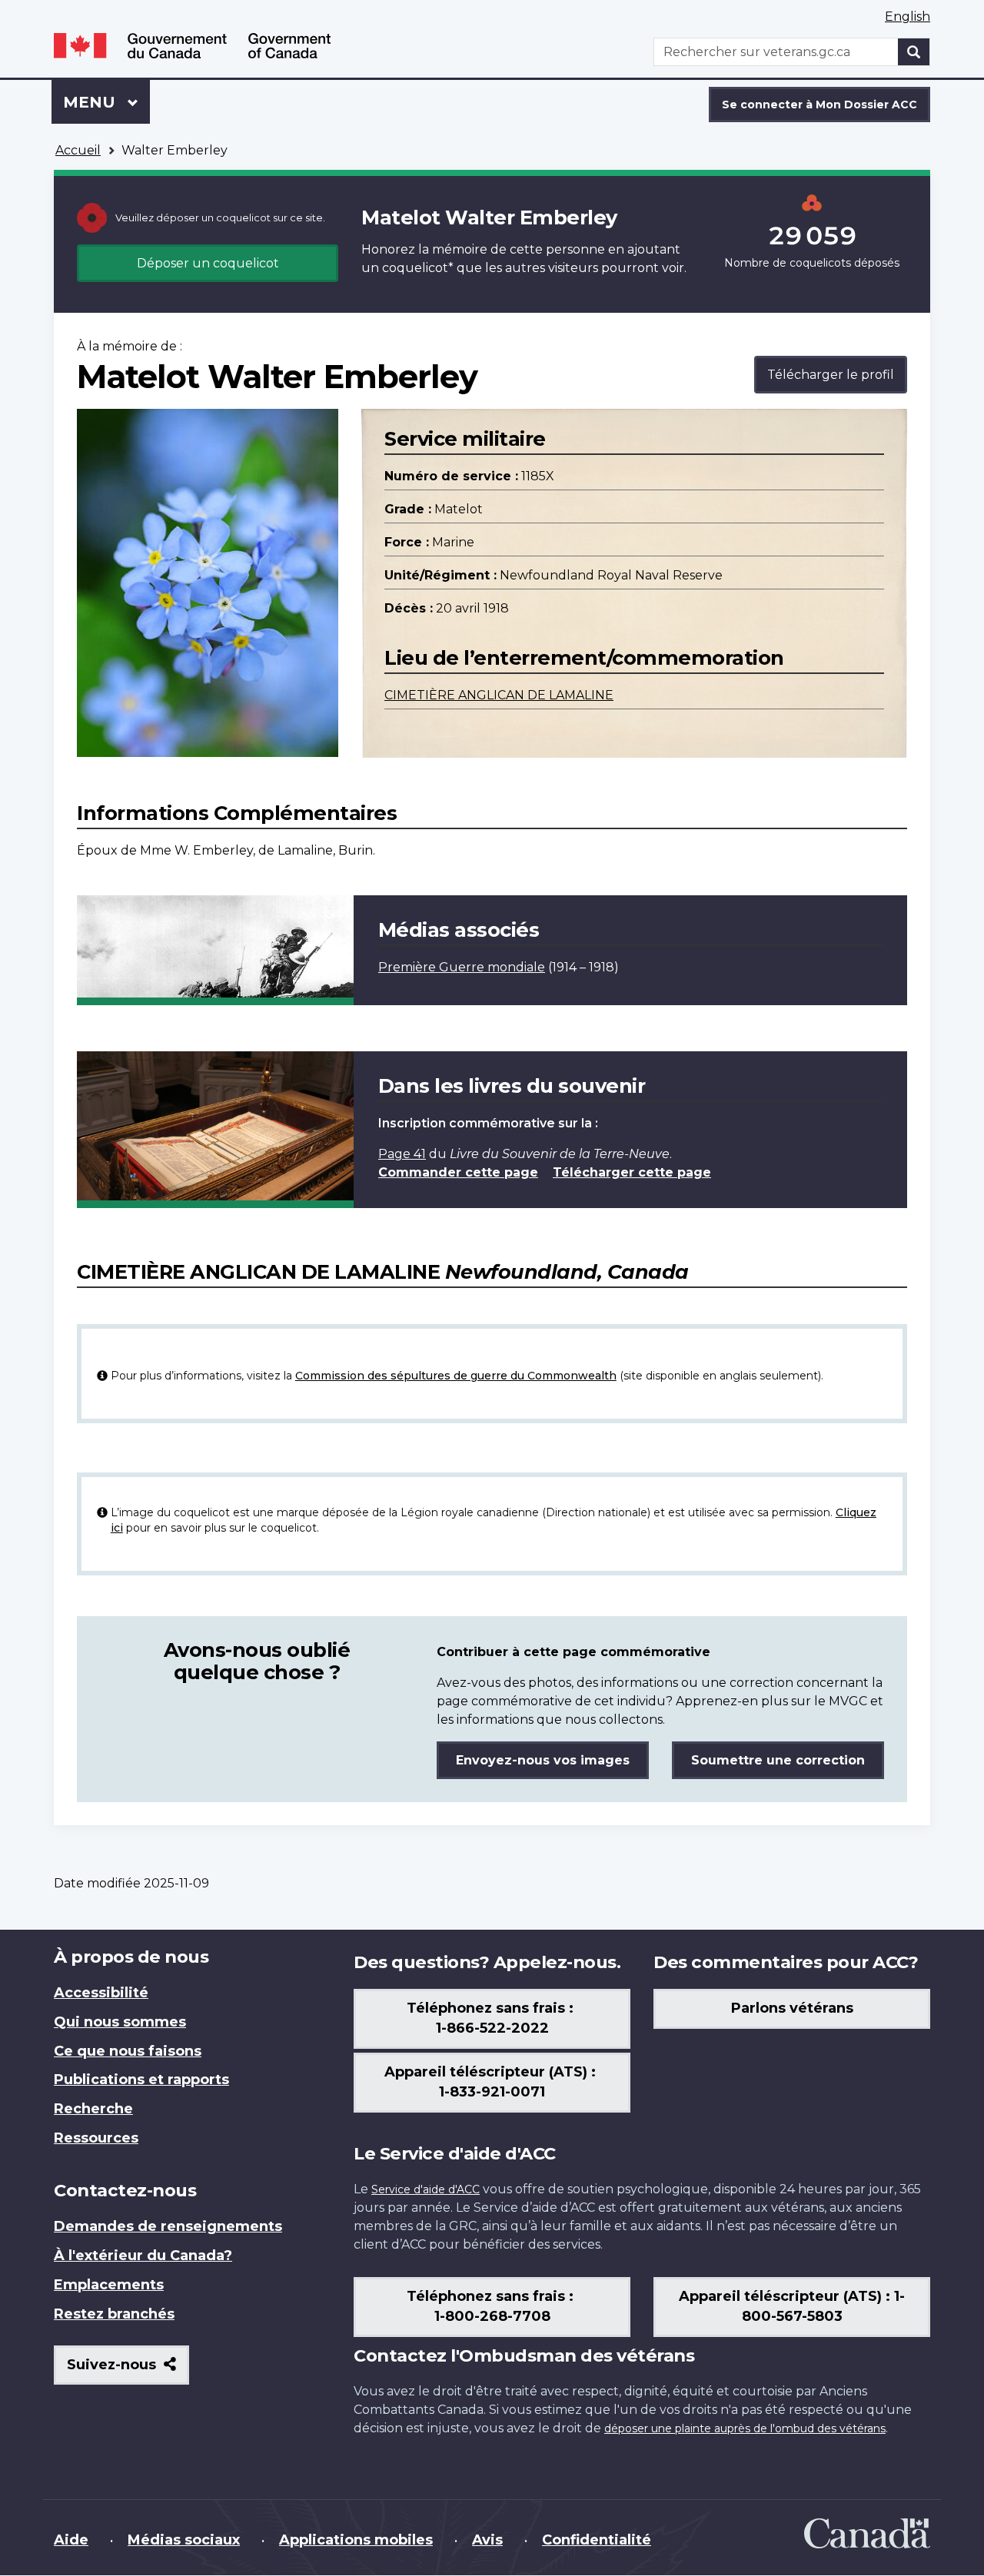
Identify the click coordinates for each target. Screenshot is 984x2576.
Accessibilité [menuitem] (101, 1993)
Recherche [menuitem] (93, 2109)
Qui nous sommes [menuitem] (120, 2022)
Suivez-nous (128, 2370)
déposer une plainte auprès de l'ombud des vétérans (745, 2428)
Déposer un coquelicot (208, 263)
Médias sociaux (184, 2540)
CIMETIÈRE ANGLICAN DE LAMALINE (499, 695)
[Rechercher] (914, 52)
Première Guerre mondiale (462, 967)
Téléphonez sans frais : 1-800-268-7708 (492, 2306)
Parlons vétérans (792, 2008)
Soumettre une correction (778, 1760)
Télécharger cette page (632, 1172)
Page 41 (402, 1154)
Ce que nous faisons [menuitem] (128, 2051)
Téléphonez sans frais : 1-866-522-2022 (492, 2018)
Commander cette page (458, 1172)
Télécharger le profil (831, 375)
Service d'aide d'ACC (426, 2189)
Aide (71, 2540)
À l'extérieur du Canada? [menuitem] (143, 2256)
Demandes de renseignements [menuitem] (168, 2226)
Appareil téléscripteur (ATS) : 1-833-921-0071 (492, 2082)
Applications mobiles (356, 2540)
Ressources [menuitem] (96, 2138)
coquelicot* (418, 268)
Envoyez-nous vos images (543, 1760)
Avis (487, 2540)
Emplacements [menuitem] (109, 2285)
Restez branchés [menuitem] (114, 2314)
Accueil (78, 150)
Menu (106, 102)
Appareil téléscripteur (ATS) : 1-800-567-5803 (792, 2306)
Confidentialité (597, 2540)
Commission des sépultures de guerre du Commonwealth (456, 1376)
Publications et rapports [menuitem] (141, 2080)
